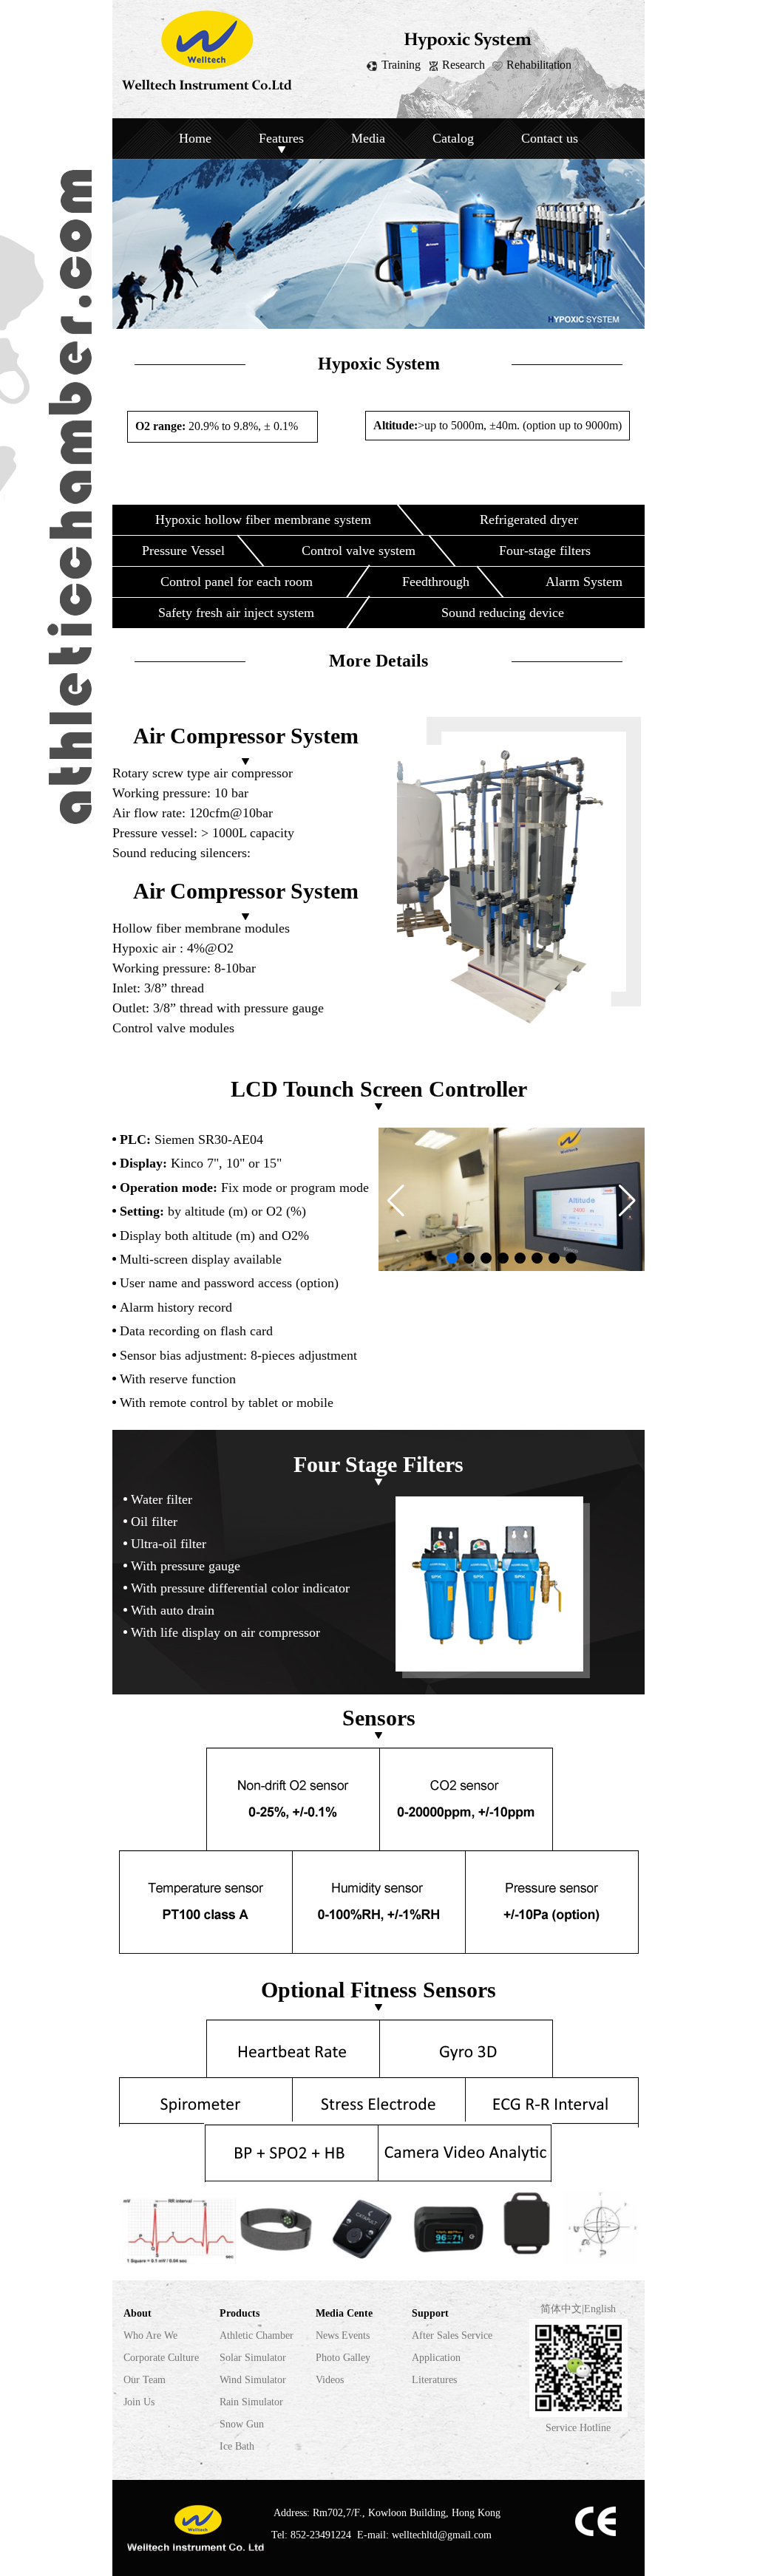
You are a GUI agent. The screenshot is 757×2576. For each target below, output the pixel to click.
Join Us (139, 2402)
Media (368, 138)
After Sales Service (452, 2335)
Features (281, 138)
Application (436, 2358)
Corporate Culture (161, 2358)
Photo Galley (343, 2358)
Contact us (550, 138)
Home (195, 138)
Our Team (145, 2380)
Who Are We (150, 2335)
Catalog (453, 138)
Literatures (434, 2380)
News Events (343, 2335)
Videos (330, 2380)
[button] (396, 1201)
